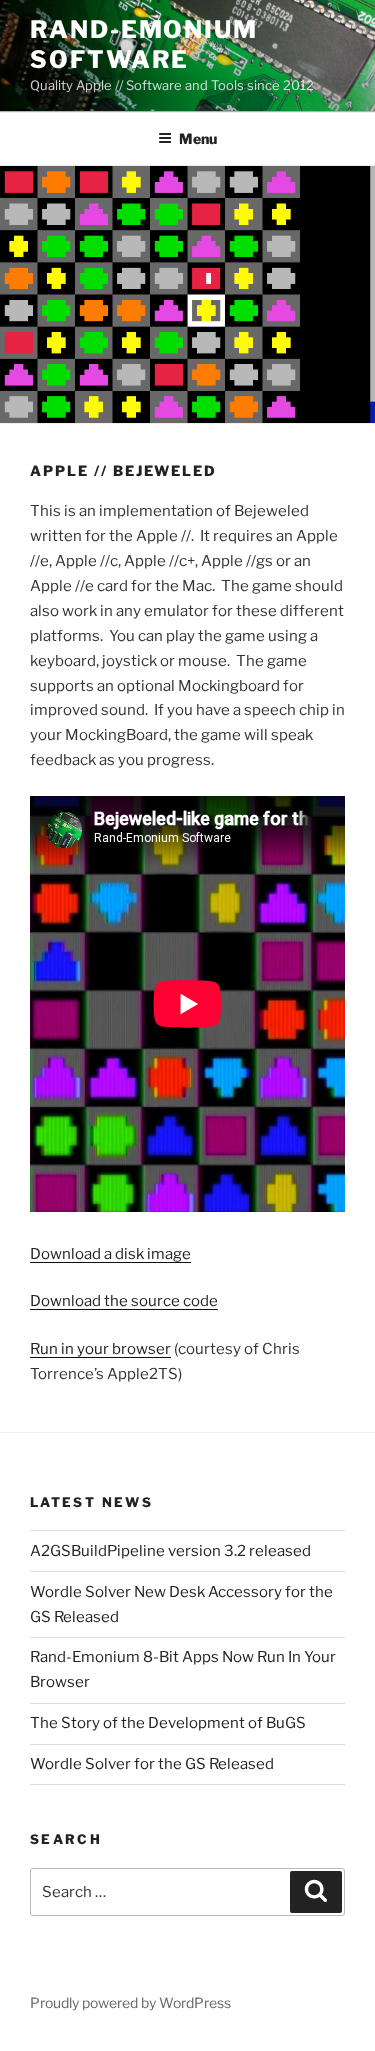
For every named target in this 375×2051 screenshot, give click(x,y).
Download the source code (124, 1301)
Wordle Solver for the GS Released (152, 1764)
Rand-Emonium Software (144, 44)
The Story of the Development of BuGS (168, 1723)
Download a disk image (110, 1254)
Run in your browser (100, 1349)
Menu (198, 138)
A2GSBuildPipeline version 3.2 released (170, 1551)
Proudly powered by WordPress (130, 2002)
